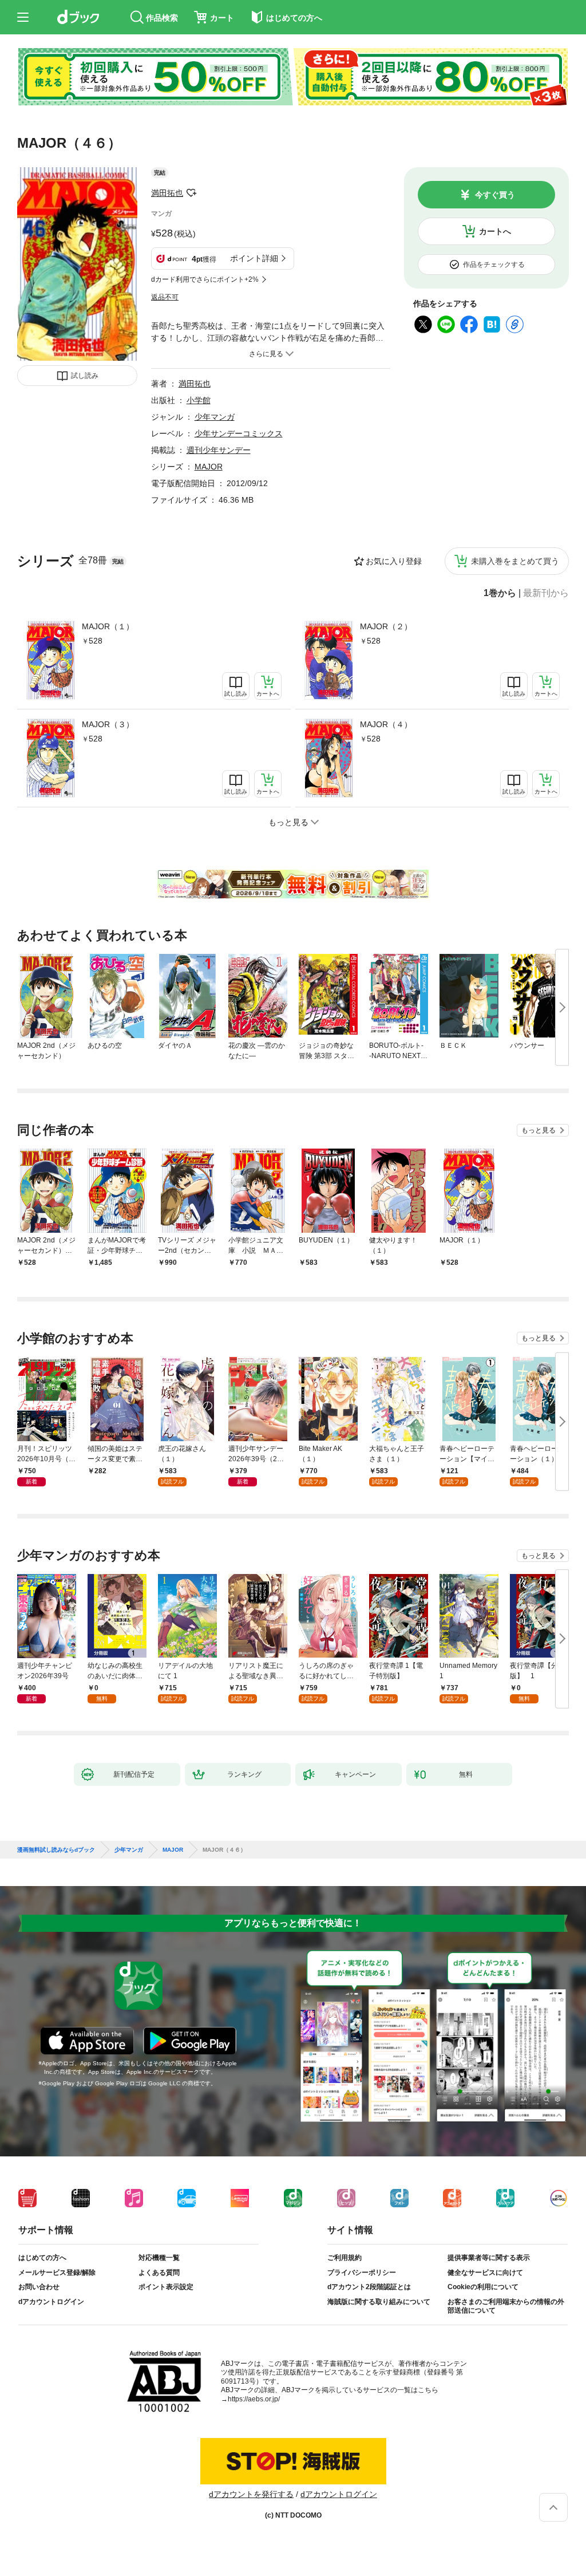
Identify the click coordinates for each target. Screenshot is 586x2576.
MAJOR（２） (386, 626)
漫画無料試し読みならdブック (56, 1850)
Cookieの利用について (483, 2287)
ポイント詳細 (254, 258)
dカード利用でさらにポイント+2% (205, 279)
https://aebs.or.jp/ (254, 2399)
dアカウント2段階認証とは (369, 2287)
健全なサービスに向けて (485, 2273)
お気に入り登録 (394, 561)
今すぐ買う (495, 195)
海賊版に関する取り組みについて (379, 2302)
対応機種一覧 (159, 2258)
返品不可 (165, 297)
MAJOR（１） (108, 626)
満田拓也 (167, 193)
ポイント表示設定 (166, 2287)
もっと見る (539, 1130)
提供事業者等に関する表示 (489, 2258)
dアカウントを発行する (251, 2494)
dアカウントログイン (51, 2302)
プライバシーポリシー (362, 2273)
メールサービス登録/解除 (57, 2273)
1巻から (500, 593)
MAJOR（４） (386, 724)
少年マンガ (215, 417)
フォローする (191, 193)
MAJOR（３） (108, 724)
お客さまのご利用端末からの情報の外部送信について (506, 2306)
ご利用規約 (345, 2258)
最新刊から (546, 593)
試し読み (85, 376)
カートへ (495, 231)
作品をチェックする (494, 265)
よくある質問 (159, 2273)
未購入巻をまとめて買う (515, 561)
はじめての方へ (42, 2258)
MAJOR (209, 467)
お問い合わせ (39, 2287)
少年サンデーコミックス (239, 433)
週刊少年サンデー (219, 450)
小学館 (199, 400)
